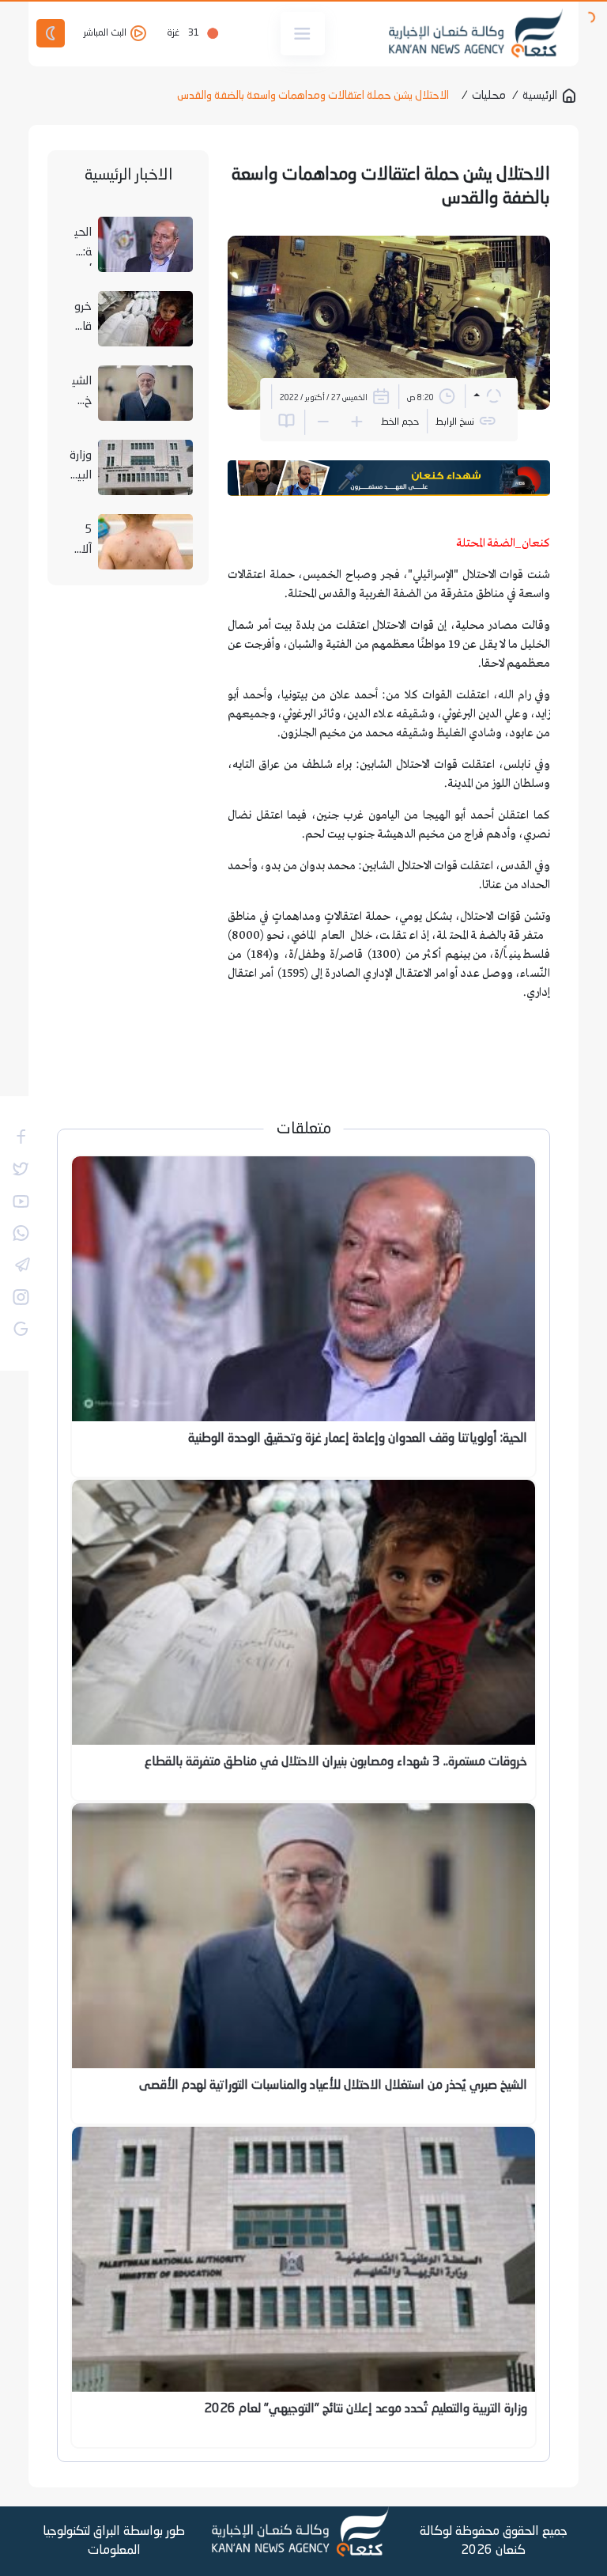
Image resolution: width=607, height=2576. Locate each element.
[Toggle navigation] (303, 34)
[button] (487, 396)
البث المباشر (106, 33)
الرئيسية (540, 96)
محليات (489, 96)
